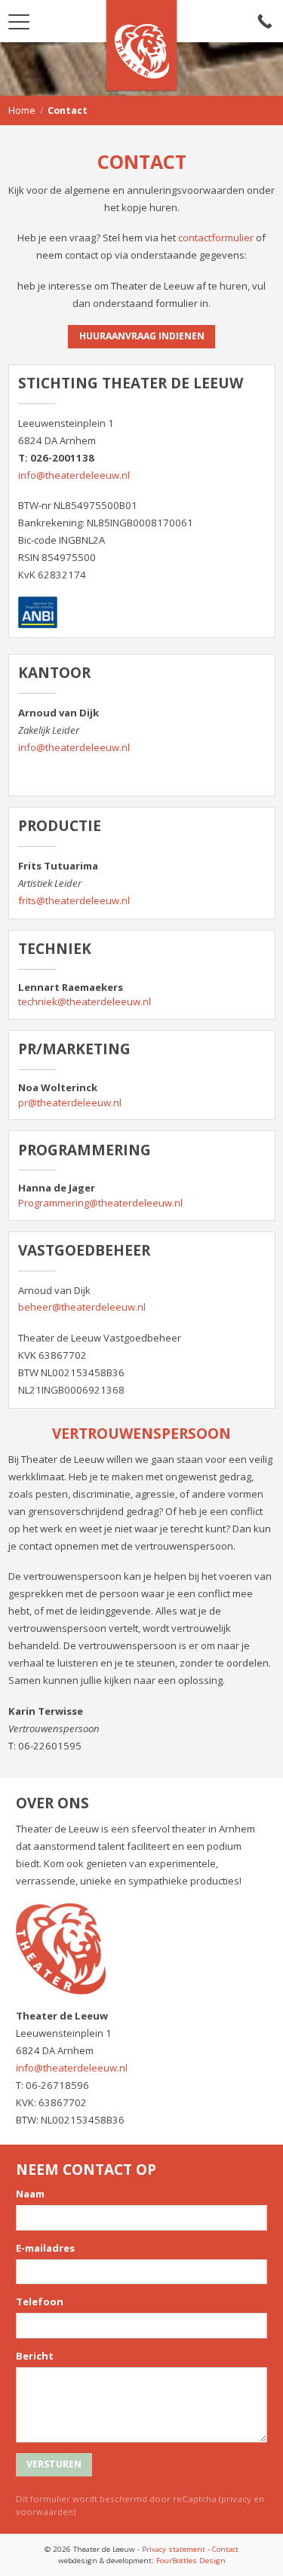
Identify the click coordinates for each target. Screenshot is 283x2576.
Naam (30, 2194)
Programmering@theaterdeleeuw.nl (100, 1203)
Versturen (54, 2464)
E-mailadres (45, 2248)
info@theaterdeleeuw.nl (74, 475)
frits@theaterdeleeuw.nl (74, 900)
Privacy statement (174, 2549)
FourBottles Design (142, 2560)
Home (22, 110)
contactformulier (216, 238)
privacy (236, 2499)
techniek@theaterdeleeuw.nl (85, 1001)
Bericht (35, 2356)
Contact (225, 2549)
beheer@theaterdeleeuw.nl (82, 1307)
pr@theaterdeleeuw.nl (70, 1102)
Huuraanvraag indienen (142, 336)
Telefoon (40, 2302)
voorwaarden (45, 2512)
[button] (19, 17)
